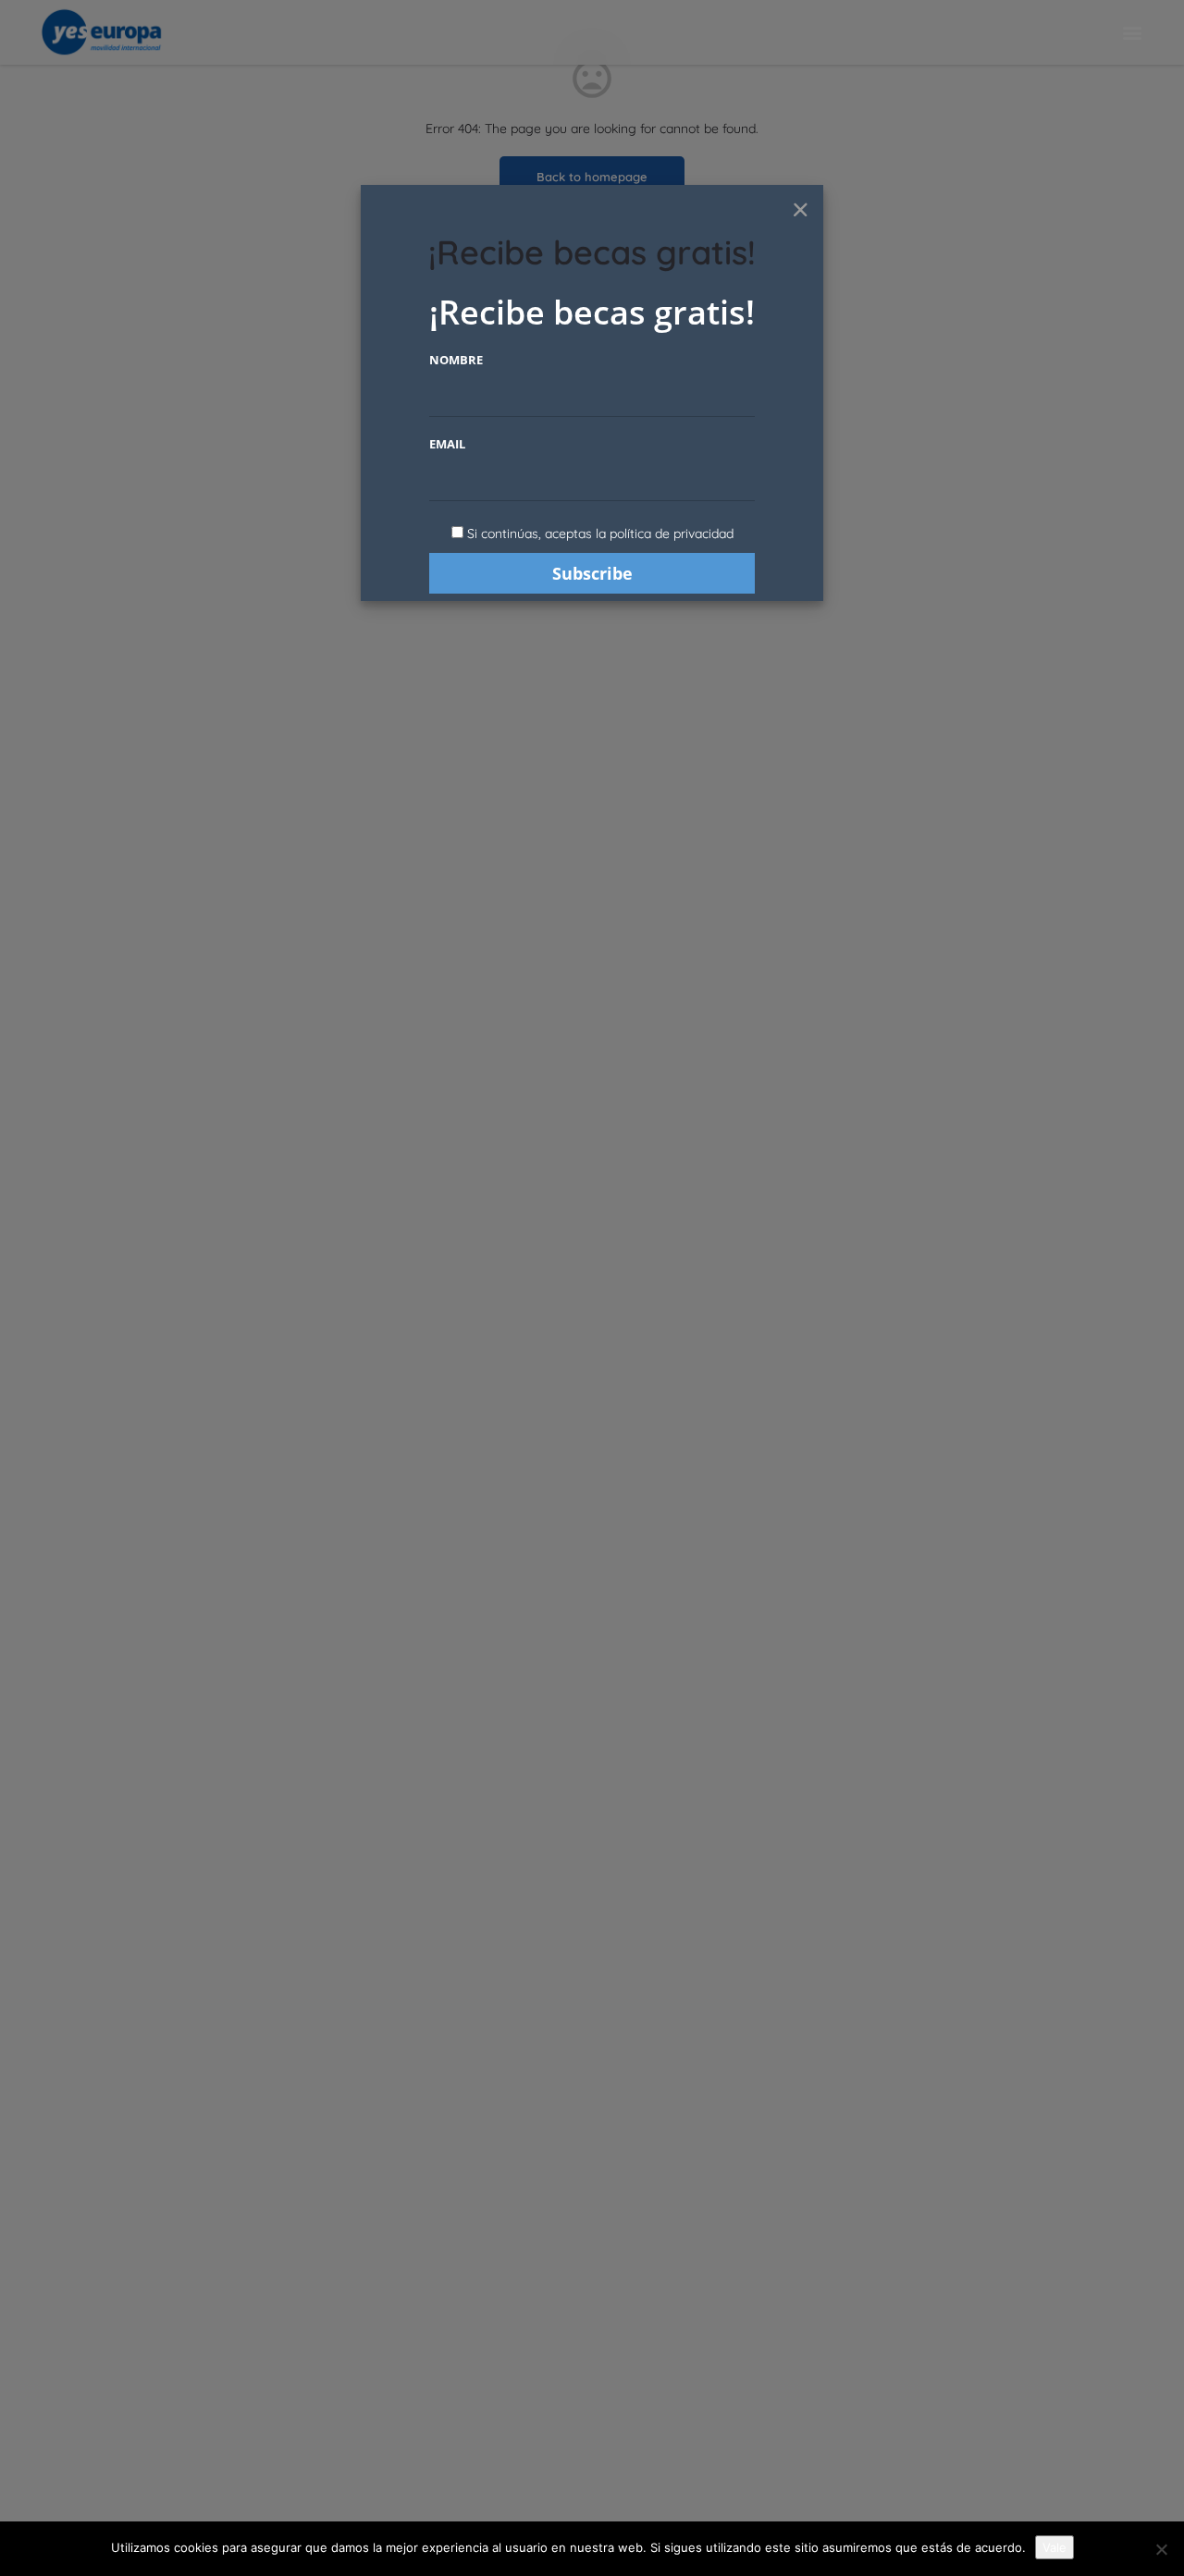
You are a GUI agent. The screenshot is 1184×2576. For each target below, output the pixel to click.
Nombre (456, 360)
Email (447, 444)
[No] (1161, 2549)
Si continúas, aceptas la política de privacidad (600, 534)
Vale (1054, 2547)
